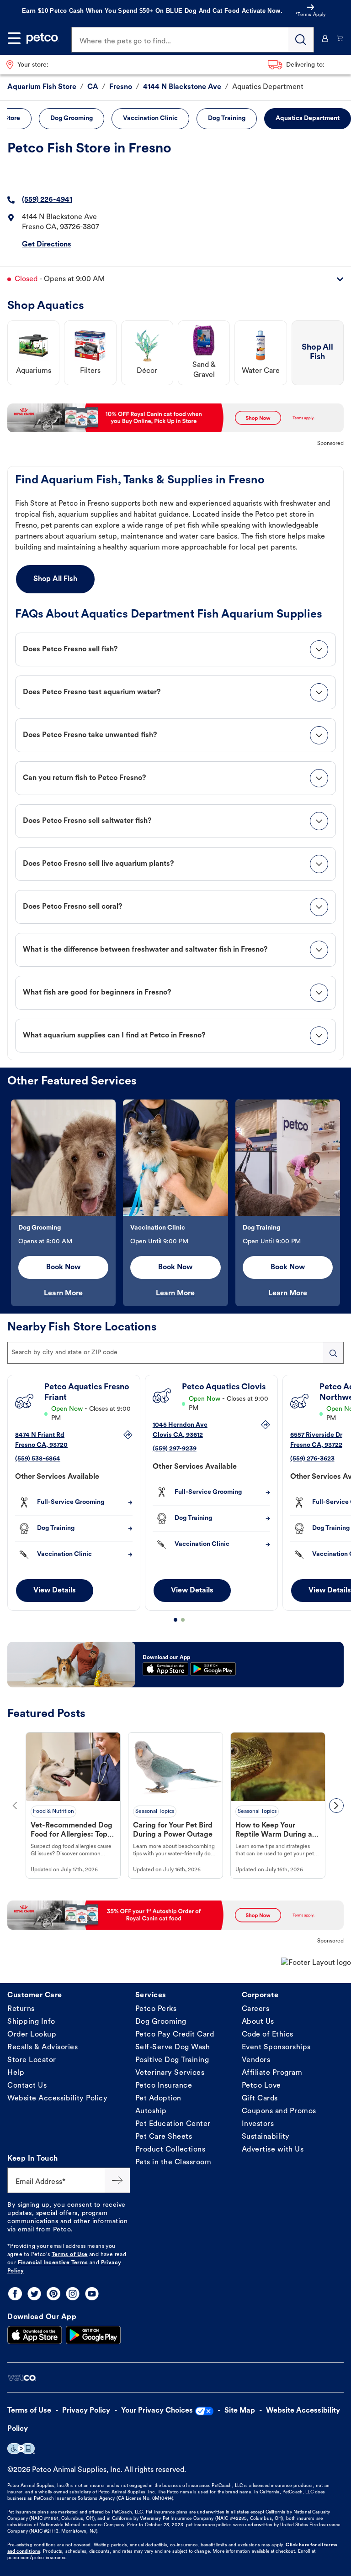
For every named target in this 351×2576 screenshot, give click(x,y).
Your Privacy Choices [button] (157, 2411)
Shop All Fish (55, 579)
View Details (55, 1591)
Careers (256, 2009)
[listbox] (175, 1203)
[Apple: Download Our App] (35, 2335)
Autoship (151, 2111)
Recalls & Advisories (43, 2047)
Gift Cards (260, 2099)
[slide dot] (175, 1620)
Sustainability (266, 2137)
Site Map (240, 2411)
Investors (258, 2124)
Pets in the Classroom (173, 2162)
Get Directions (47, 245)
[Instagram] (73, 2294)
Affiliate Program (272, 2073)
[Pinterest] (53, 2294)
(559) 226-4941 (47, 200)
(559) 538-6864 (38, 1459)
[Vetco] (22, 2378)
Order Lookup (32, 2035)
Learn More (63, 1293)
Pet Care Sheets (164, 2137)
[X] (34, 2294)
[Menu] (14, 38)
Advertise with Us (273, 2150)
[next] (336, 1806)
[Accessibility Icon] (21, 2448)
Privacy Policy (86, 2411)
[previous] (15, 1806)
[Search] (301, 40)
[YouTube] (92, 2294)
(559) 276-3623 (312, 1459)
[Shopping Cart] (340, 38)
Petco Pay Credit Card (175, 2035)
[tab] (175, 649)
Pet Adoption (158, 2099)
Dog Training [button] (227, 118)
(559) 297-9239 (175, 1449)
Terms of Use (70, 2255)
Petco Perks (156, 2009)
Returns (21, 2009)
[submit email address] (117, 2180)
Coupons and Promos (279, 2111)
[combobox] (175, 1353)
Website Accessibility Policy (57, 2099)
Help (16, 2073)
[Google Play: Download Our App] (93, 2335)
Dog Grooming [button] (72, 118)
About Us (258, 2022)
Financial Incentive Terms (53, 2263)
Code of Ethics (268, 2035)
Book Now (63, 1267)
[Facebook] (15, 2294)
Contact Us (27, 2086)
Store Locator (32, 2060)
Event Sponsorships (276, 2047)
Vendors (256, 2060)
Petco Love (261, 2086)
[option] (63, 1203)
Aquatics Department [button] (308, 118)
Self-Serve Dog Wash (173, 2047)
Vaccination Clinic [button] (150, 118)
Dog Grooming (161, 2022)
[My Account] (325, 38)
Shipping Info (31, 2022)
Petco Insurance (164, 2086)
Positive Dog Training (172, 2060)
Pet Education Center (173, 2124)
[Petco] (43, 38)
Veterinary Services (170, 2073)
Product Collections (170, 2150)
